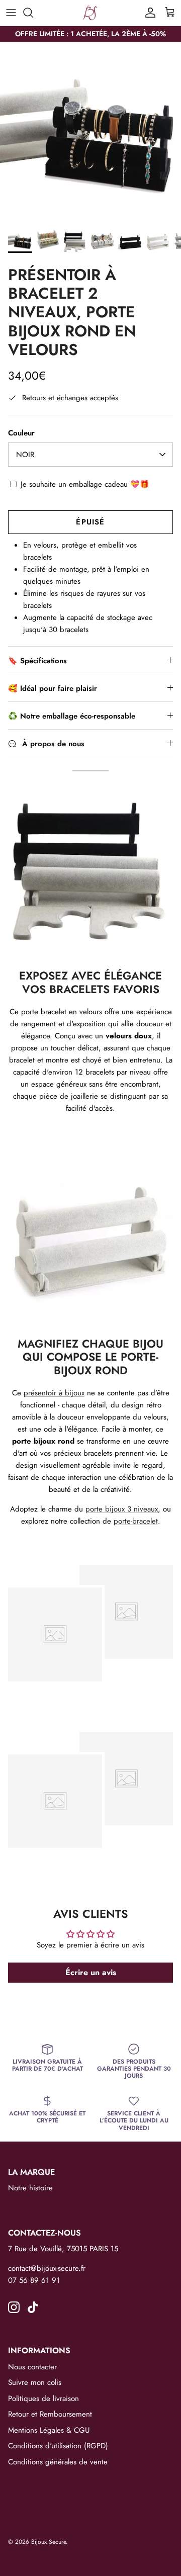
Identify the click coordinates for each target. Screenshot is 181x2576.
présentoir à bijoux (54, 1393)
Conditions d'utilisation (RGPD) (58, 2446)
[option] (90, 132)
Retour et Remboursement (50, 2414)
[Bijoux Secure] (90, 13)
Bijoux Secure (49, 2542)
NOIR (25, 455)
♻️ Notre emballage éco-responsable (72, 716)
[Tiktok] (33, 2307)
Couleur (21, 433)
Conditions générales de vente (58, 2462)
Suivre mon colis (35, 2382)
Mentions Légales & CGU (49, 2430)
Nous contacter (32, 2367)
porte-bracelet (136, 1521)
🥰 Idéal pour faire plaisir (53, 688)
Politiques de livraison (43, 2399)
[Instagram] (14, 2307)
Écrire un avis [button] (91, 1972)
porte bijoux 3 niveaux (122, 1509)
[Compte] (148, 13)
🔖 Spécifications (37, 661)
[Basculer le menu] (11, 13)
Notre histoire (30, 2188)
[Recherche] (33, 13)
